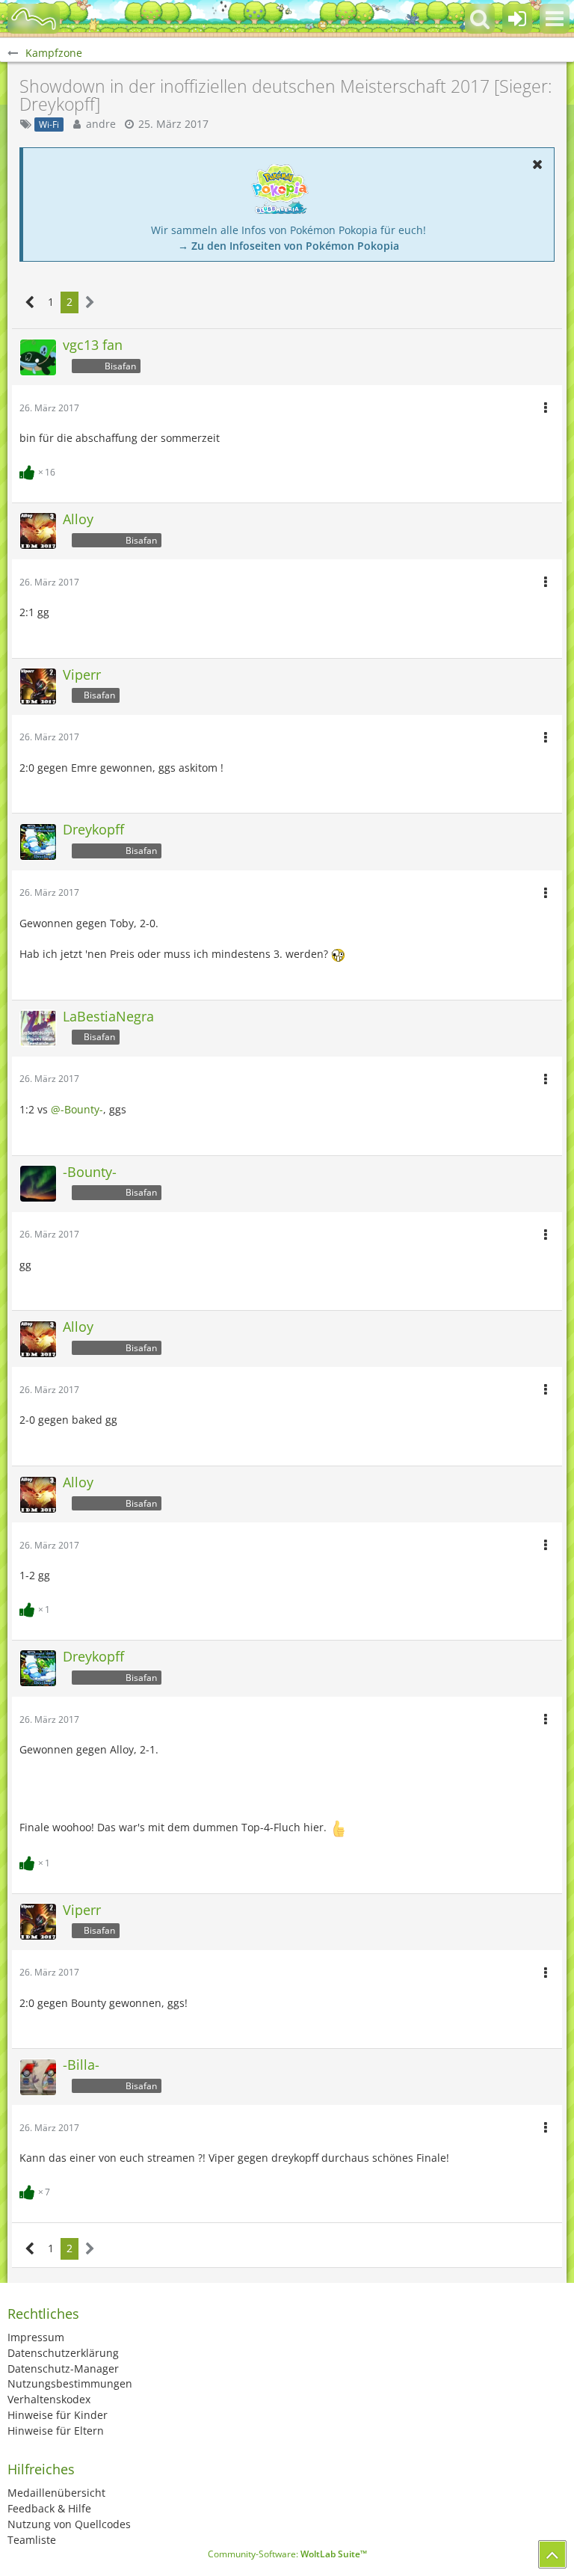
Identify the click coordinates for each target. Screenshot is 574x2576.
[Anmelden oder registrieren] (517, 19)
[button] (555, 19)
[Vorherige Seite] (30, 302)
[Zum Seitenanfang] (552, 2554)
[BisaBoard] (34, 19)
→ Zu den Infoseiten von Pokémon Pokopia (288, 246)
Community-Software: (287, 2554)
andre (101, 124)
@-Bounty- (77, 1109)
